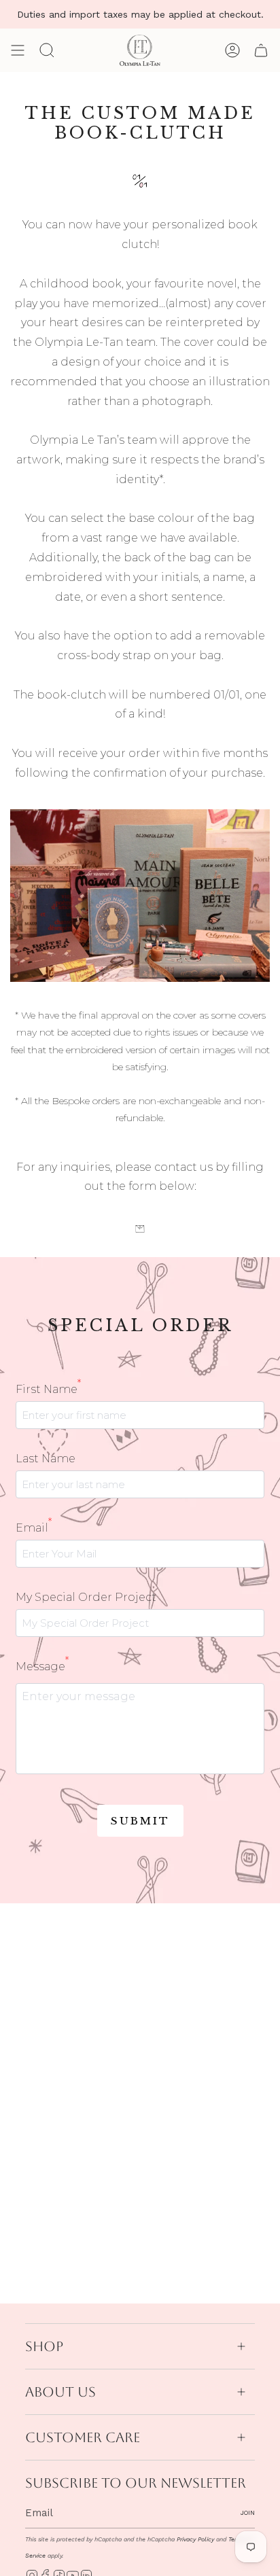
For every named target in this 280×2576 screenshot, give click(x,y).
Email (34, 1527)
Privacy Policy (195, 2539)
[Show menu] (18, 50)
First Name (48, 1388)
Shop (44, 2346)
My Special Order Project (86, 1597)
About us (60, 2392)
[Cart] (261, 50)
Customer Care (83, 2437)
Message (42, 1665)
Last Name (46, 1459)
